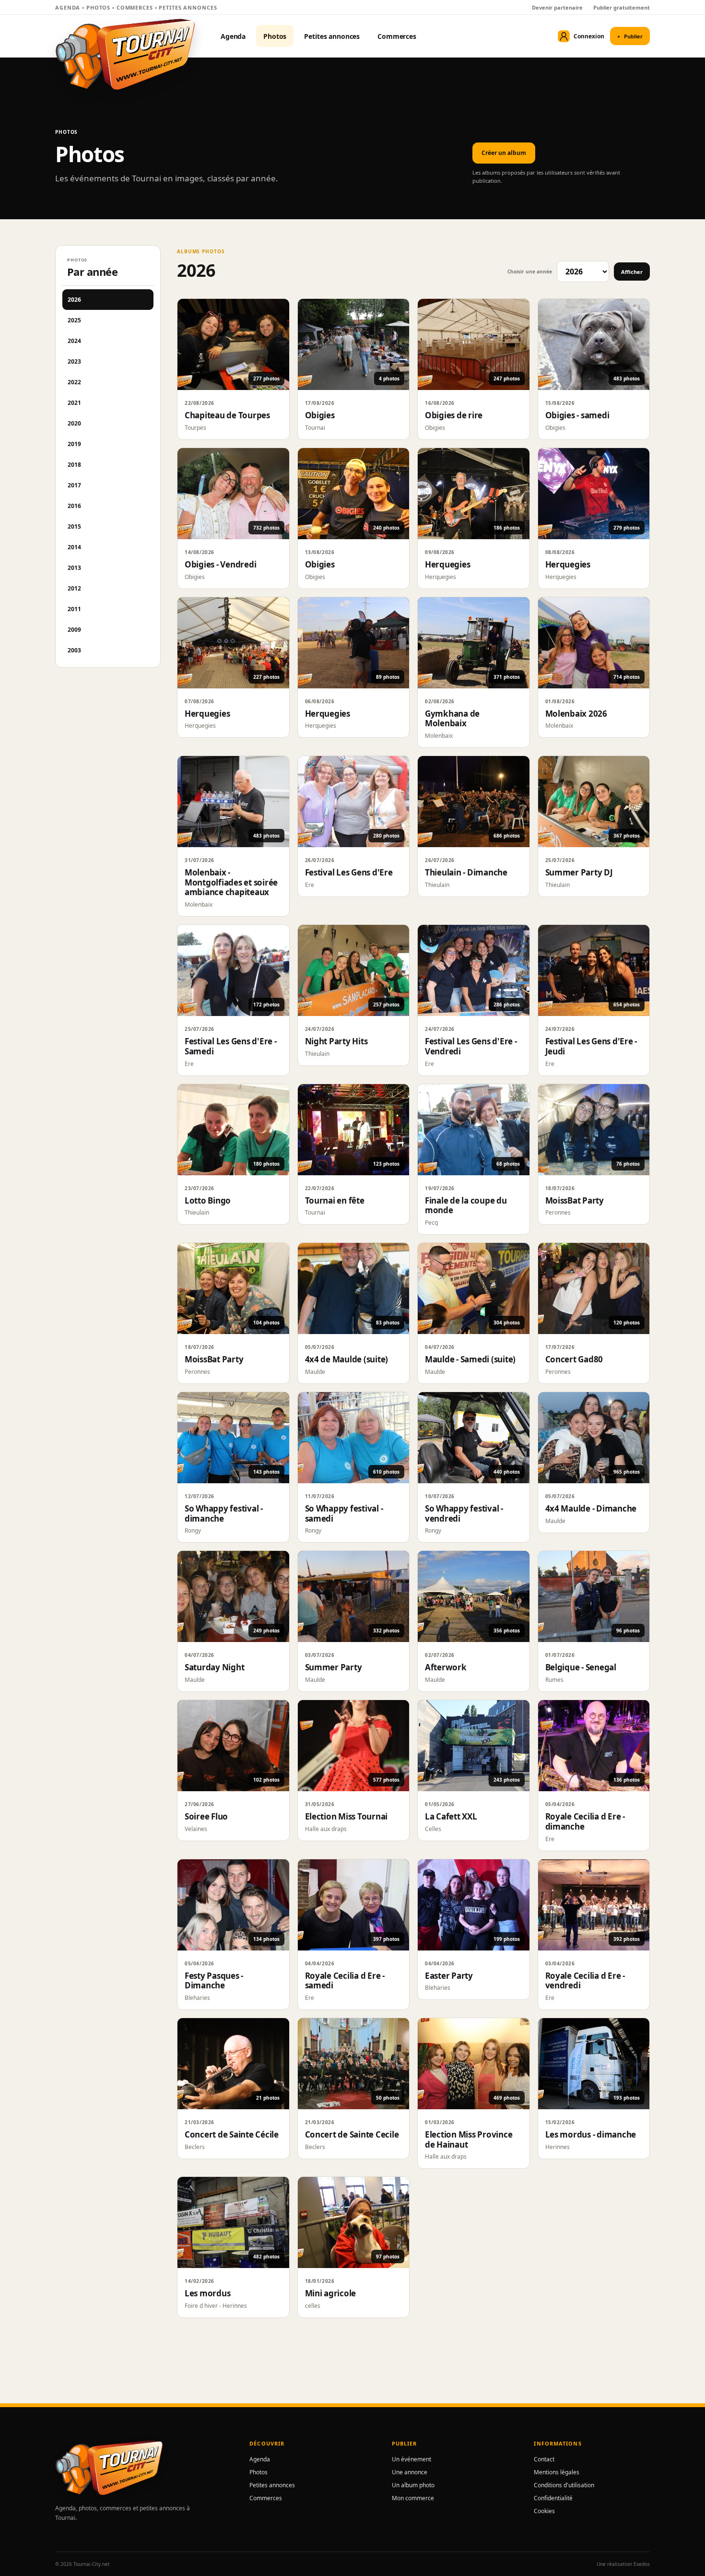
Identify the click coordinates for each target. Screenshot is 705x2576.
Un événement (411, 2459)
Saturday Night (214, 1667)
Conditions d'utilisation (564, 2485)
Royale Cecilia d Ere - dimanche (585, 1821)
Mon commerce (413, 2498)
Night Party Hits (336, 1041)
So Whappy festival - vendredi (464, 1513)
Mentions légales (557, 2472)
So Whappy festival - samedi (344, 1513)
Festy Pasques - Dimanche (214, 1981)
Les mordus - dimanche (591, 2134)
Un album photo (413, 2485)
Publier (630, 36)
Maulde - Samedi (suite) (470, 1359)
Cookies (544, 2511)
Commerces (397, 36)
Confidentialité (553, 2498)
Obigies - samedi (577, 415)
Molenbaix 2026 (576, 714)
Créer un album (504, 153)
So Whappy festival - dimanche (224, 1513)
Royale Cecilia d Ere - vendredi (585, 1981)
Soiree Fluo (206, 1816)
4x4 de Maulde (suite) (347, 1359)
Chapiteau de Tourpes (227, 415)
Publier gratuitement (622, 7)
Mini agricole (331, 2293)
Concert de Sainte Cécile (232, 2134)
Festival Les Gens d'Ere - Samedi (231, 1046)
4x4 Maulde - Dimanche (591, 1508)
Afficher (632, 272)
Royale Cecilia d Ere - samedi (345, 1981)
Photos (275, 36)
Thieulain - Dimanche (466, 872)
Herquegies (447, 564)
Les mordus (207, 2293)
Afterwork (446, 1667)
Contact (544, 2459)
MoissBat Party (575, 1200)
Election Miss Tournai (347, 1816)
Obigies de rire (454, 415)
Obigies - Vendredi (220, 564)
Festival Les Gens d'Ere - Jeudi (591, 1046)
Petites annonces (332, 36)
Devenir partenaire (557, 7)
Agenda (233, 36)
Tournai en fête (335, 1200)
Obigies (320, 415)
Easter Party (449, 1976)
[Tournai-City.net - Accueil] (125, 54)
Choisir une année (530, 272)
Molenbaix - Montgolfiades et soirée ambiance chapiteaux (231, 882)
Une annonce (410, 2472)
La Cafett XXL (451, 1816)
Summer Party (334, 1667)
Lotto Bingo (208, 1200)
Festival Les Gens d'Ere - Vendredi (471, 1046)
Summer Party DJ (579, 872)
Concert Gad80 (574, 1359)
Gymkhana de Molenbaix (452, 719)
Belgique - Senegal (581, 1667)
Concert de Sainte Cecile (352, 2134)
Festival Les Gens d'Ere (349, 872)
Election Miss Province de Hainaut (469, 2139)
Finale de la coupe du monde (466, 1205)
